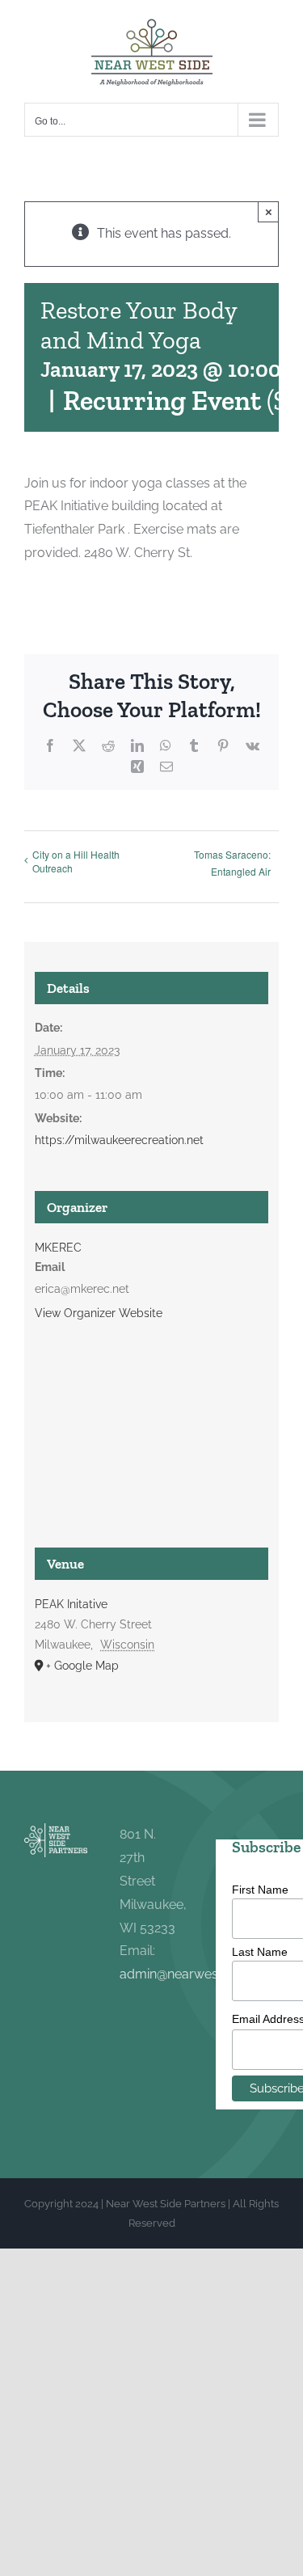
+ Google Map (82, 1666)
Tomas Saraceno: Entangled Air (232, 863)
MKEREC (58, 1248)
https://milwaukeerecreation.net (119, 1140)
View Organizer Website (99, 1313)
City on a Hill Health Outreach (76, 861)
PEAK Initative (71, 1604)
